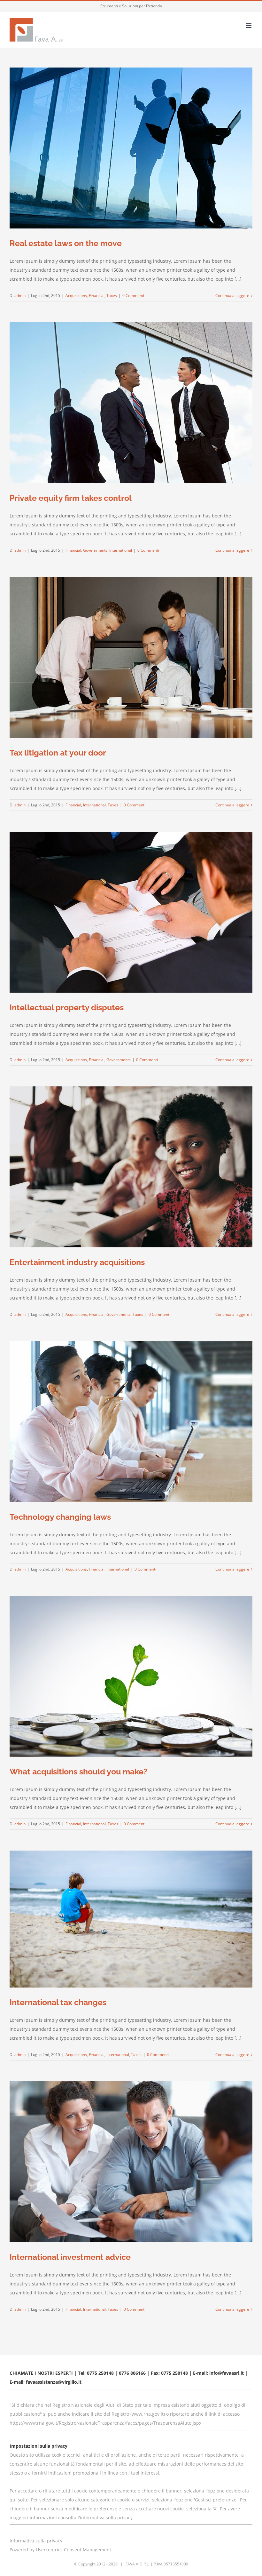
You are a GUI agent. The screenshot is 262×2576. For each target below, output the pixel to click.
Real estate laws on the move (66, 243)
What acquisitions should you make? (78, 1772)
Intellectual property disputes (67, 1007)
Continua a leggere (232, 296)
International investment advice (70, 2257)
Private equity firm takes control (71, 498)
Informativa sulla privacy (36, 2541)
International (121, 550)
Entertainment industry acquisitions (77, 1262)
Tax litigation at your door (58, 753)
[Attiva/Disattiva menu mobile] (249, 26)
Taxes (112, 296)
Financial (97, 296)
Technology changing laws (60, 1517)
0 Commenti (133, 296)
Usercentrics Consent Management (73, 2550)
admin (20, 296)
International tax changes (58, 2002)
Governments (95, 550)
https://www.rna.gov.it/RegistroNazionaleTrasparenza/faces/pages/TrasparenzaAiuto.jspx (105, 2423)
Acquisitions (76, 296)
